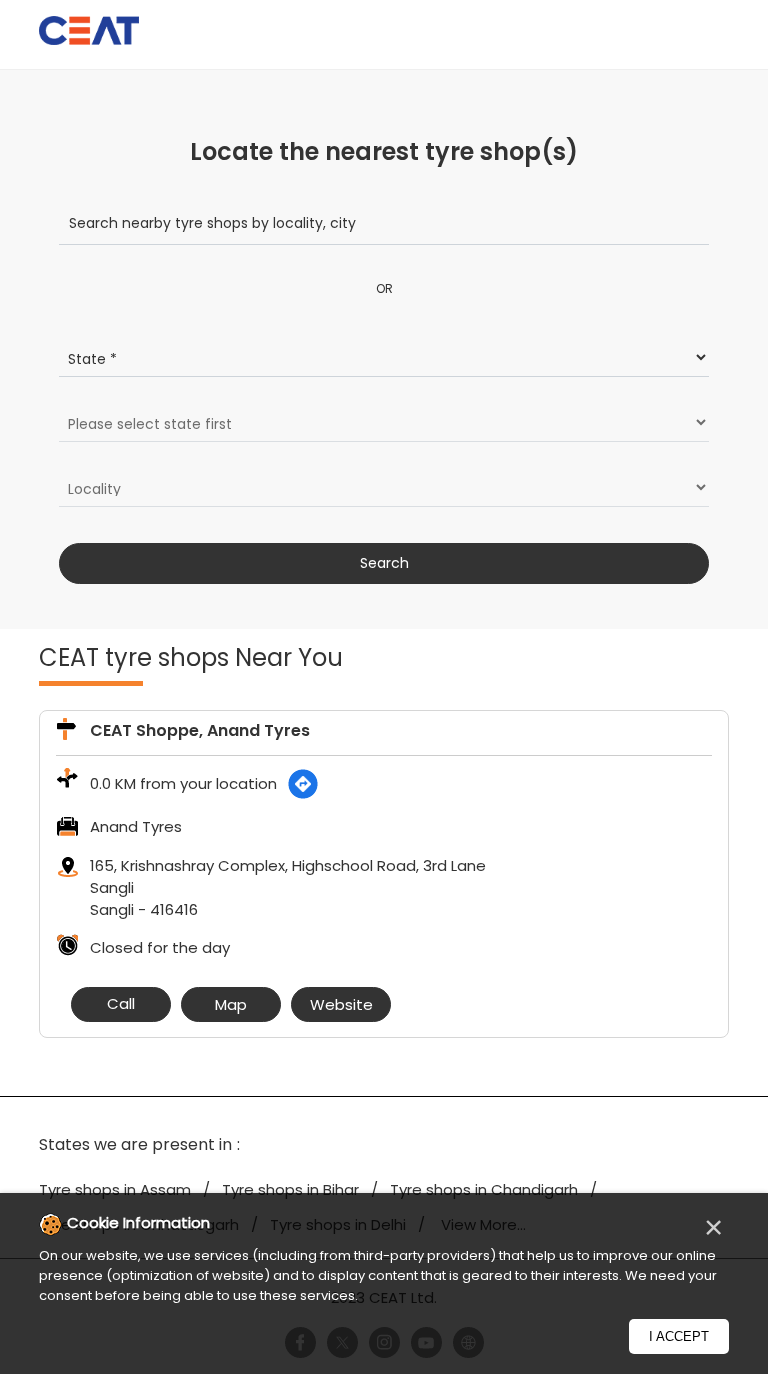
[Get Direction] (303, 784)
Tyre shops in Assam (115, 1189)
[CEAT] (89, 33)
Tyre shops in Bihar (290, 1189)
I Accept (679, 1336)
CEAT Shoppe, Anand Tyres (200, 730)
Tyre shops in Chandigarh (484, 1189)
